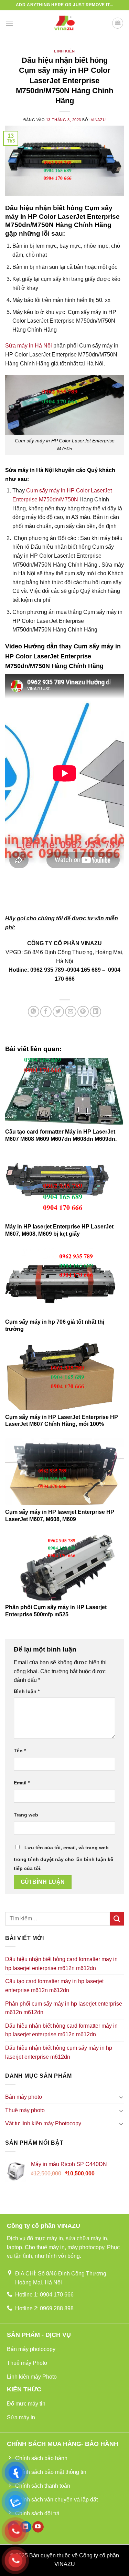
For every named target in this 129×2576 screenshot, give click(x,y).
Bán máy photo (24, 2097)
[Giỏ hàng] (118, 23)
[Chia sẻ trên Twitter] (58, 1012)
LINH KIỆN (64, 51)
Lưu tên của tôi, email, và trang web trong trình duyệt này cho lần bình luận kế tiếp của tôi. (63, 1858)
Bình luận (27, 1691)
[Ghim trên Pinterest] (83, 1012)
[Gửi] (117, 1918)
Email (22, 1783)
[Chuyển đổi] (121, 2097)
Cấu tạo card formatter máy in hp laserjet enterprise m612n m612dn (54, 1986)
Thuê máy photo (25, 2110)
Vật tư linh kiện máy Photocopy (43, 2123)
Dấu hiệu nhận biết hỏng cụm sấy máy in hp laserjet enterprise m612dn (59, 2052)
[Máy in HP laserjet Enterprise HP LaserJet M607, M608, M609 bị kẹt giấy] (64, 1186)
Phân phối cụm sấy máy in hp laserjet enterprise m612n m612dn (64, 2008)
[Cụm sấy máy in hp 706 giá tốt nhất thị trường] (64, 1282)
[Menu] (9, 23)
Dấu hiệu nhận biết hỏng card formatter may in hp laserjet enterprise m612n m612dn (61, 1964)
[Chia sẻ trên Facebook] (46, 1012)
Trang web (26, 1815)
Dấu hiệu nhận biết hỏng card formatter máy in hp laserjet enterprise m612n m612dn (61, 2030)
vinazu (98, 120)
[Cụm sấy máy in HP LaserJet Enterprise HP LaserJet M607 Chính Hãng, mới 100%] (64, 1377)
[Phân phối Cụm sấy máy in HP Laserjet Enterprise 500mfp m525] (64, 1567)
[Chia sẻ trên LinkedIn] (95, 1012)
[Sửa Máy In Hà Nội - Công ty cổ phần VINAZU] (65, 23)
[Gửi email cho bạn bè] (71, 1012)
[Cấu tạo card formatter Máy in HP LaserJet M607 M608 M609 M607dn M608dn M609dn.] (64, 1091)
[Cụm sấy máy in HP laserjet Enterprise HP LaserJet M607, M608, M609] (64, 1472)
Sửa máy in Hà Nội (29, 346)
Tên (20, 1751)
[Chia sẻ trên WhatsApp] (34, 1012)
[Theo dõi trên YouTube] (38, 2527)
